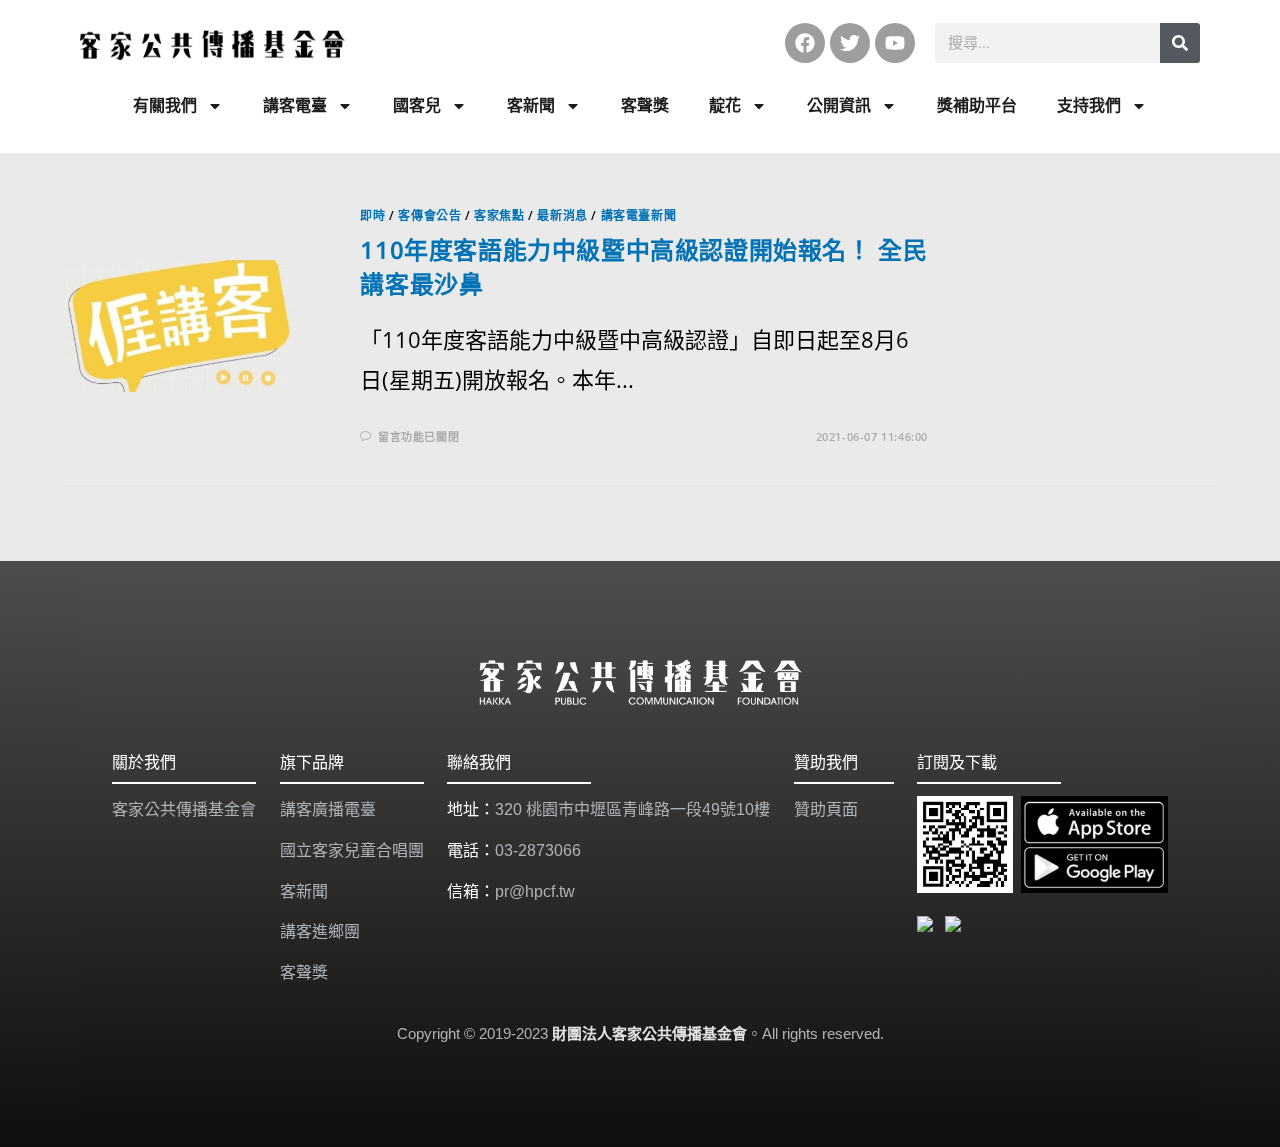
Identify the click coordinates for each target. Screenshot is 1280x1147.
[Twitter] (850, 43)
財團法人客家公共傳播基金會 (649, 1033)
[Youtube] (895, 43)
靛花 (725, 105)
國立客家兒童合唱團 (352, 850)
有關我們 (165, 105)
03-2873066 (538, 850)
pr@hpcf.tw (535, 891)
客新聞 (531, 105)
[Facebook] (805, 43)
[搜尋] (1180, 43)
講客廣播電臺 (328, 809)
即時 (372, 215)
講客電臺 (295, 105)
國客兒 (417, 105)
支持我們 (1089, 105)
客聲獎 (645, 105)
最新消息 (562, 215)
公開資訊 (839, 105)
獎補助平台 (977, 105)
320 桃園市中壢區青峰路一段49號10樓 (632, 809)
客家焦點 (499, 215)
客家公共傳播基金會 (184, 809)
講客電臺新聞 (639, 215)
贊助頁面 (826, 809)
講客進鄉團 (320, 931)
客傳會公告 (429, 215)
